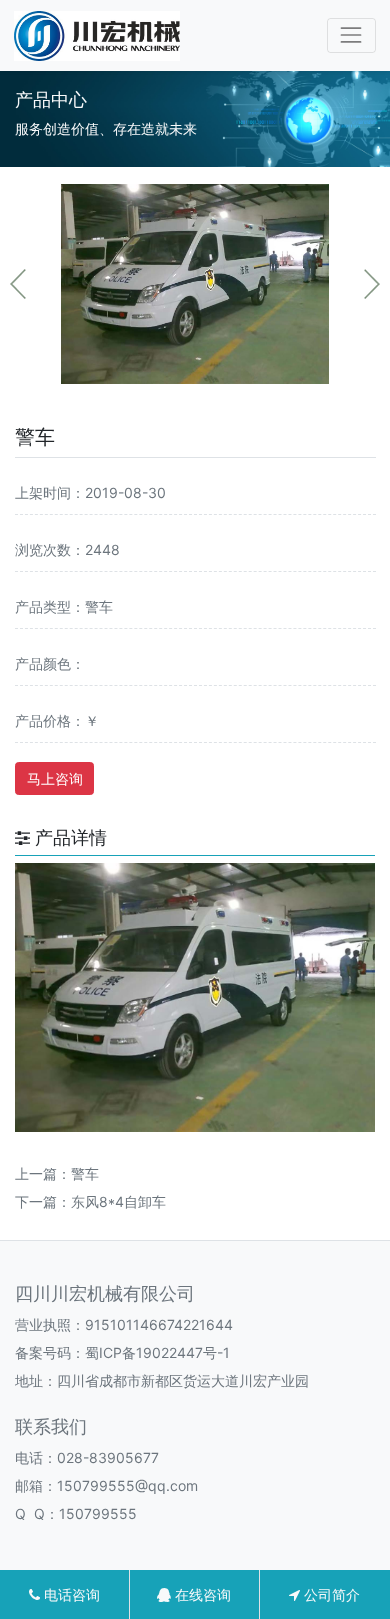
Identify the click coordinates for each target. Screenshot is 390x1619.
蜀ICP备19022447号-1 (157, 1352)
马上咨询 (55, 778)
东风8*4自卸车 (118, 1201)
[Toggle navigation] (351, 35)
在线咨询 (201, 1594)
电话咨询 (70, 1594)
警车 (85, 1173)
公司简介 (330, 1594)
